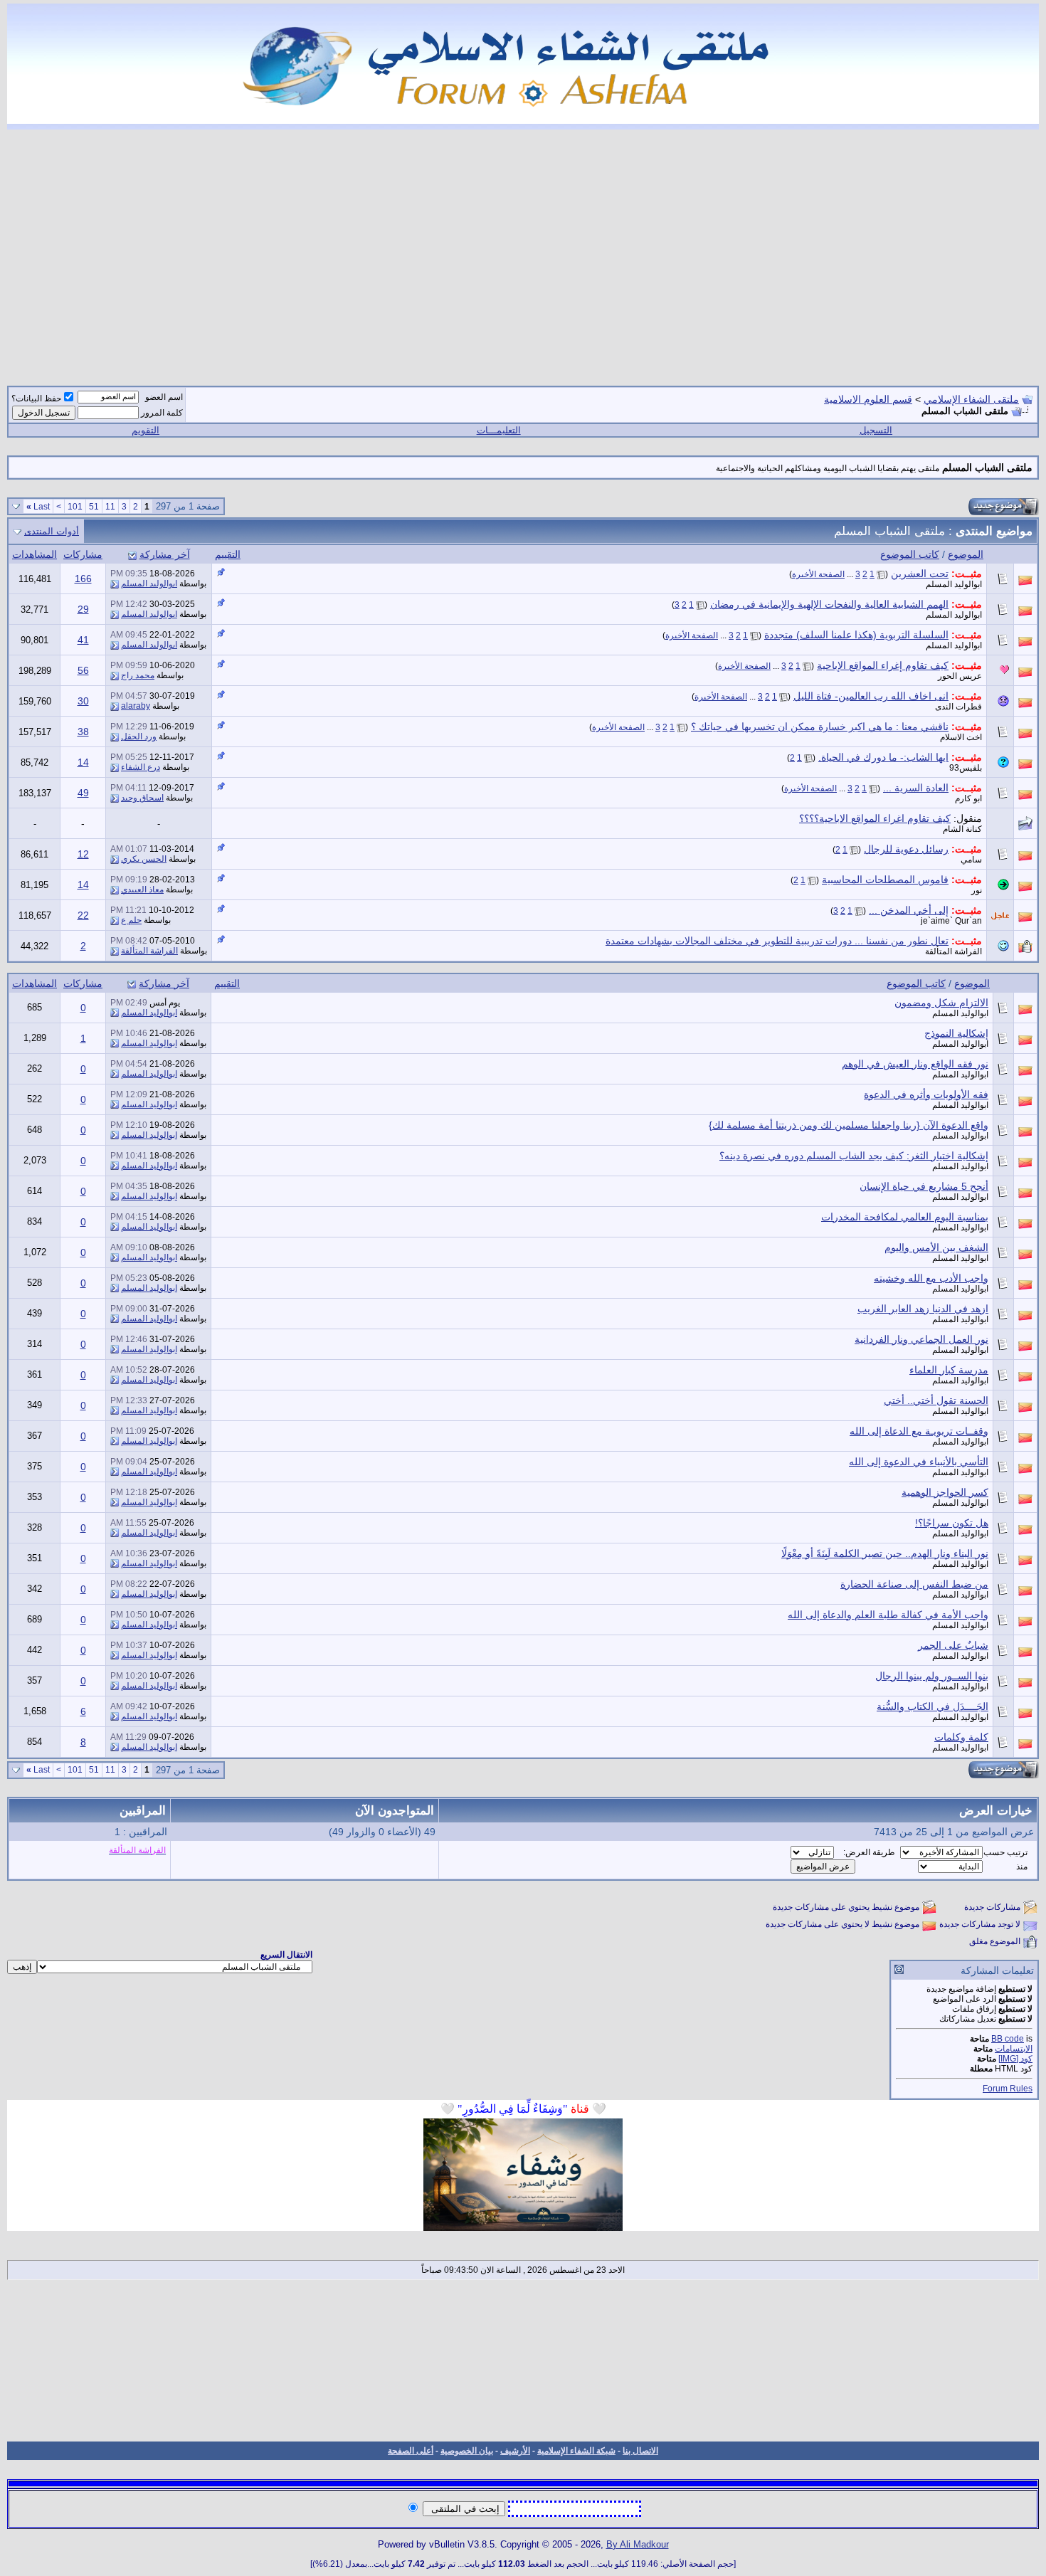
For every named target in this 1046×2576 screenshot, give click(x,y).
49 (83, 793)
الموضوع (966, 554)
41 (83, 640)
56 (83, 670)
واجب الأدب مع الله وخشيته (931, 1278)
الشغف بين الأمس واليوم (936, 1247)
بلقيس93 (966, 768)
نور (977, 890)
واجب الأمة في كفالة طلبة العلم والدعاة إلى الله (888, 1615)
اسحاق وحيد (142, 798)
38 (83, 732)
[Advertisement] (523, 249)
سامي (971, 860)
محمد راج (138, 675)
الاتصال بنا (640, 2451)
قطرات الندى (958, 707)
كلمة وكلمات (961, 1737)
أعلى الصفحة (411, 2451)
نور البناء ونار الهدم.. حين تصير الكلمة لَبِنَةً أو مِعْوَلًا (885, 1553)
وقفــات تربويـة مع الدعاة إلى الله (919, 1431)
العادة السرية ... (916, 788)
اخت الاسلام (961, 737)
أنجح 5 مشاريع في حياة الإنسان (924, 1186)
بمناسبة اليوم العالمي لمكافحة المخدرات (905, 1217)
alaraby (136, 706)
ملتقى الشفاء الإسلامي (971, 399)
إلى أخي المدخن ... (909, 910)
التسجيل (876, 430)
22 (83, 915)
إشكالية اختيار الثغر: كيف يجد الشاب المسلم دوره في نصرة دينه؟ (854, 1156)
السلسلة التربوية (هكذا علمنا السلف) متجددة (856, 635)
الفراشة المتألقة (953, 951)
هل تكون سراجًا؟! (952, 1523)
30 (83, 701)
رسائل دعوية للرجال (906, 849)
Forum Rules (1008, 2089)
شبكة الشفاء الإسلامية (576, 2451)
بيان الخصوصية (467, 2451)
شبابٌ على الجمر (953, 1645)
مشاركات (83, 554)
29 (83, 609)
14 (83, 762)
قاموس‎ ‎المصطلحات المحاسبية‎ (885, 880)
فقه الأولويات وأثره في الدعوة (926, 1094)
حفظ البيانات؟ (36, 398)
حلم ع (131, 920)
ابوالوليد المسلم (954, 584)
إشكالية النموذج (956, 1033)
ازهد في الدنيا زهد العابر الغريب (923, 1309)
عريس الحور (960, 676)
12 (83, 854)
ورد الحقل (139, 737)
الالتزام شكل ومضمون (941, 1003)
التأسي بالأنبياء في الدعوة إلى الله (919, 1462)
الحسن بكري (144, 859)
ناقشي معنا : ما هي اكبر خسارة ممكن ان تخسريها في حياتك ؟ (820, 727)
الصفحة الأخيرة (818, 574)
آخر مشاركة (165, 554)
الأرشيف (515, 2451)
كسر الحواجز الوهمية (945, 1492)
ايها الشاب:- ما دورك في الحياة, (883, 757)
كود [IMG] (1015, 2059)
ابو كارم (968, 798)
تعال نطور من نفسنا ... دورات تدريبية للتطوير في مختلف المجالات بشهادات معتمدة (777, 941)
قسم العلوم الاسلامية (868, 399)
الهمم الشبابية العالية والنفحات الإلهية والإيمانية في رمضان (829, 604)
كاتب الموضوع (910, 554)
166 (83, 579)
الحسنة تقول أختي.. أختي (936, 1400)
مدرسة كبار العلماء (949, 1370)
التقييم (228, 554)
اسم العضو (164, 397)
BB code (1008, 2039)
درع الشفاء (141, 767)
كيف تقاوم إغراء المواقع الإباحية (883, 665)
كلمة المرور (162, 413)
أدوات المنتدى (52, 531)
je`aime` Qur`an (951, 921)
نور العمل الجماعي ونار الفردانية (921, 1339)
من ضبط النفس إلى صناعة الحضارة (914, 1584)
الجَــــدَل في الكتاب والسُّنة (933, 1706)
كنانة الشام (962, 829)
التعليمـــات (499, 430)
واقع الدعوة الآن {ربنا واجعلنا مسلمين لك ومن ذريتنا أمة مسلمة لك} (849, 1125)
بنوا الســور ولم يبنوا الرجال (932, 1676)
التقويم (146, 430)
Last (38, 507)
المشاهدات (35, 554)
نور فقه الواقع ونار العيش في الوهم (915, 1064)
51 (94, 507)
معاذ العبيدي (142, 890)
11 (110, 507)
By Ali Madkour (638, 2544)
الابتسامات (1014, 2049)
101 (75, 507)
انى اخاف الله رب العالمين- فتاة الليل (871, 696)
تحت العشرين (920, 574)
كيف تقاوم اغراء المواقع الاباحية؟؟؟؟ (875, 818)
